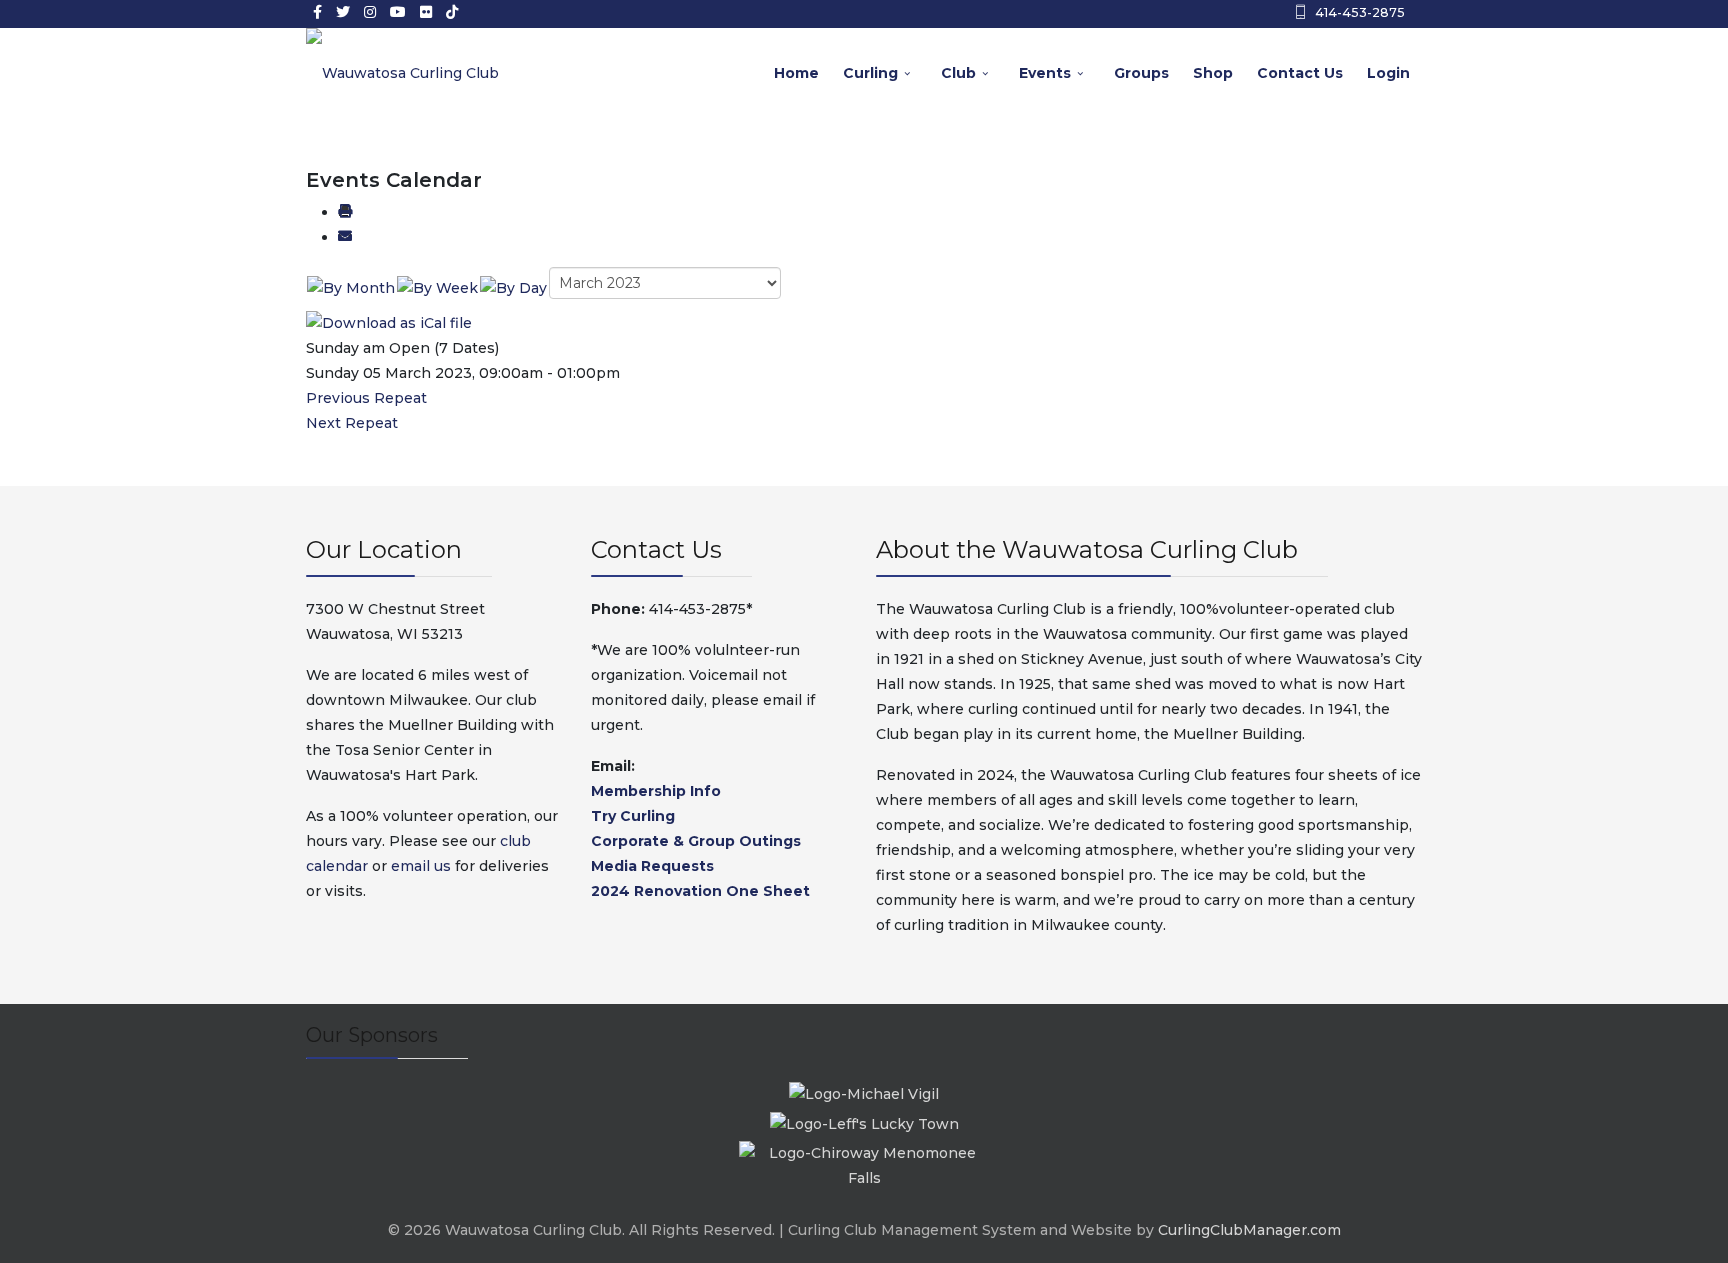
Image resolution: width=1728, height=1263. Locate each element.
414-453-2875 (1360, 12)
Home (796, 73)
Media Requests (652, 866)
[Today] (513, 287)
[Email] (345, 237)
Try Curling (633, 816)
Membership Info (656, 791)
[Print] (345, 212)
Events (1045, 73)
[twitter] (343, 12)
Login (1388, 73)
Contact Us (1300, 73)
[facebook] (317, 12)
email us (421, 866)
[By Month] (351, 287)
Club (958, 73)
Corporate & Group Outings (696, 841)
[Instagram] (370, 12)
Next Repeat (352, 423)
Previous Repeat (366, 398)
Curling (870, 73)
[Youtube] (398, 12)
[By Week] (437, 287)
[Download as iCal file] (389, 322)
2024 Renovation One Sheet (700, 891)
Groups (1141, 73)
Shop (1213, 73)
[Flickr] (426, 12)
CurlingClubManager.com (1249, 1230)
